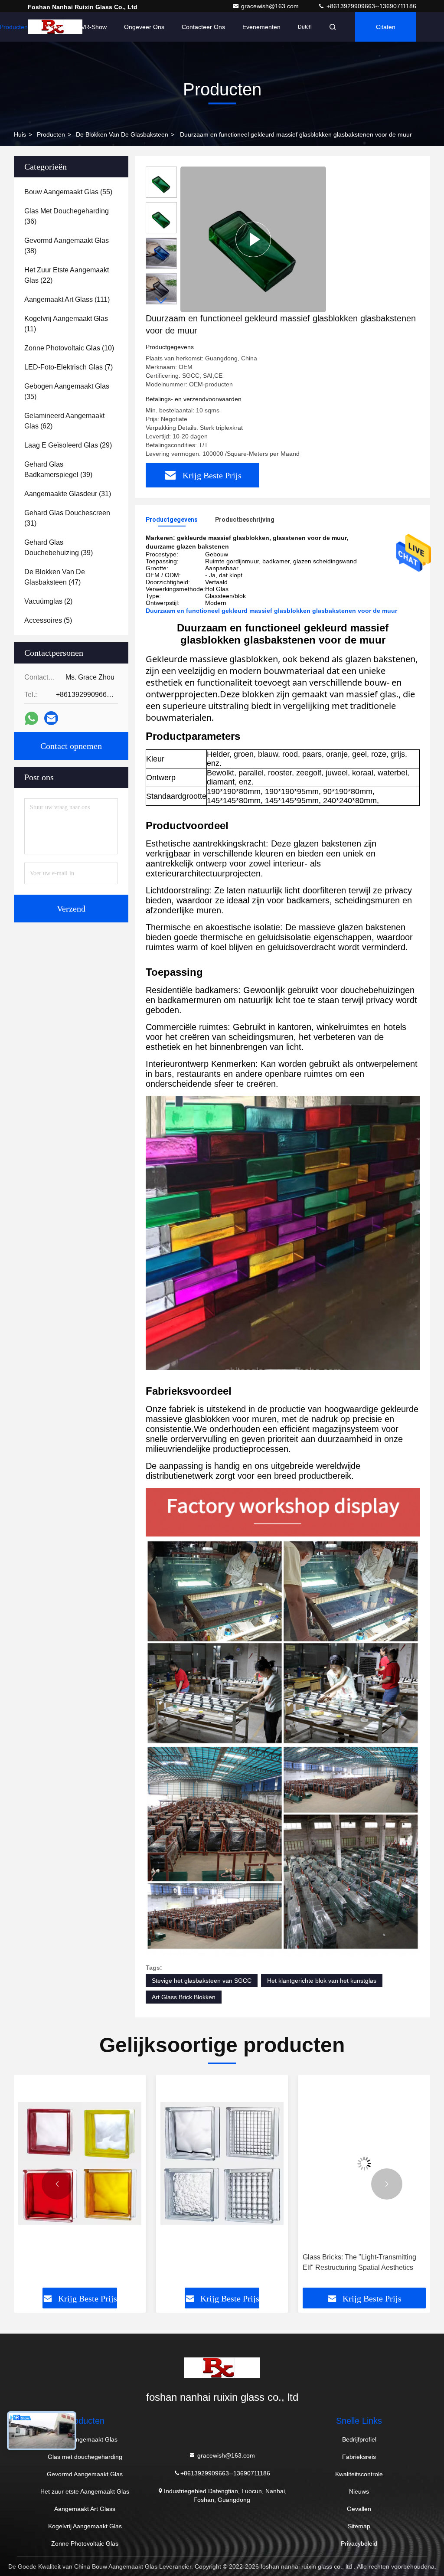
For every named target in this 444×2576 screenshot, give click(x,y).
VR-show (94, 27)
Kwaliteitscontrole (359, 2474)
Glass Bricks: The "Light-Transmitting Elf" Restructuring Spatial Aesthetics (217, 2262)
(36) (67, 216)
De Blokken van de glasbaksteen (122, 134)
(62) (64, 421)
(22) (67, 275)
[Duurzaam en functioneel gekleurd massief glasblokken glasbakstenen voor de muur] (253, 239)
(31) (68, 494)
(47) (55, 577)
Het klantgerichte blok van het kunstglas (322, 1981)
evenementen (261, 27)
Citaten (386, 27)
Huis (20, 134)
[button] (161, 301)
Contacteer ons (203, 27)
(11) (66, 324)
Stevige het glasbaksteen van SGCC (202, 1981)
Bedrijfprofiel (359, 2439)
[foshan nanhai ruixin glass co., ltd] (222, 2368)
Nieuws (359, 2491)
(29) (68, 445)
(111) (67, 299)
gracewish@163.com (271, 6)
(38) (67, 246)
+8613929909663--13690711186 (371, 6)
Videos (54, 27)
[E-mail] (51, 718)
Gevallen (359, 2509)
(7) (69, 367)
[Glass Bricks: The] (222, 2164)
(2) (48, 601)
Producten (51, 134)
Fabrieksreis (359, 2457)
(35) (67, 391)
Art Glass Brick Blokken (184, 1997)
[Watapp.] (31, 718)
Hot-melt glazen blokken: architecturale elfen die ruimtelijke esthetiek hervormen (362, 2263)
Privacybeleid (359, 2543)
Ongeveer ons (144, 27)
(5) (48, 620)
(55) (68, 192)
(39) (58, 469)
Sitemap (359, 2526)
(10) (69, 348)
